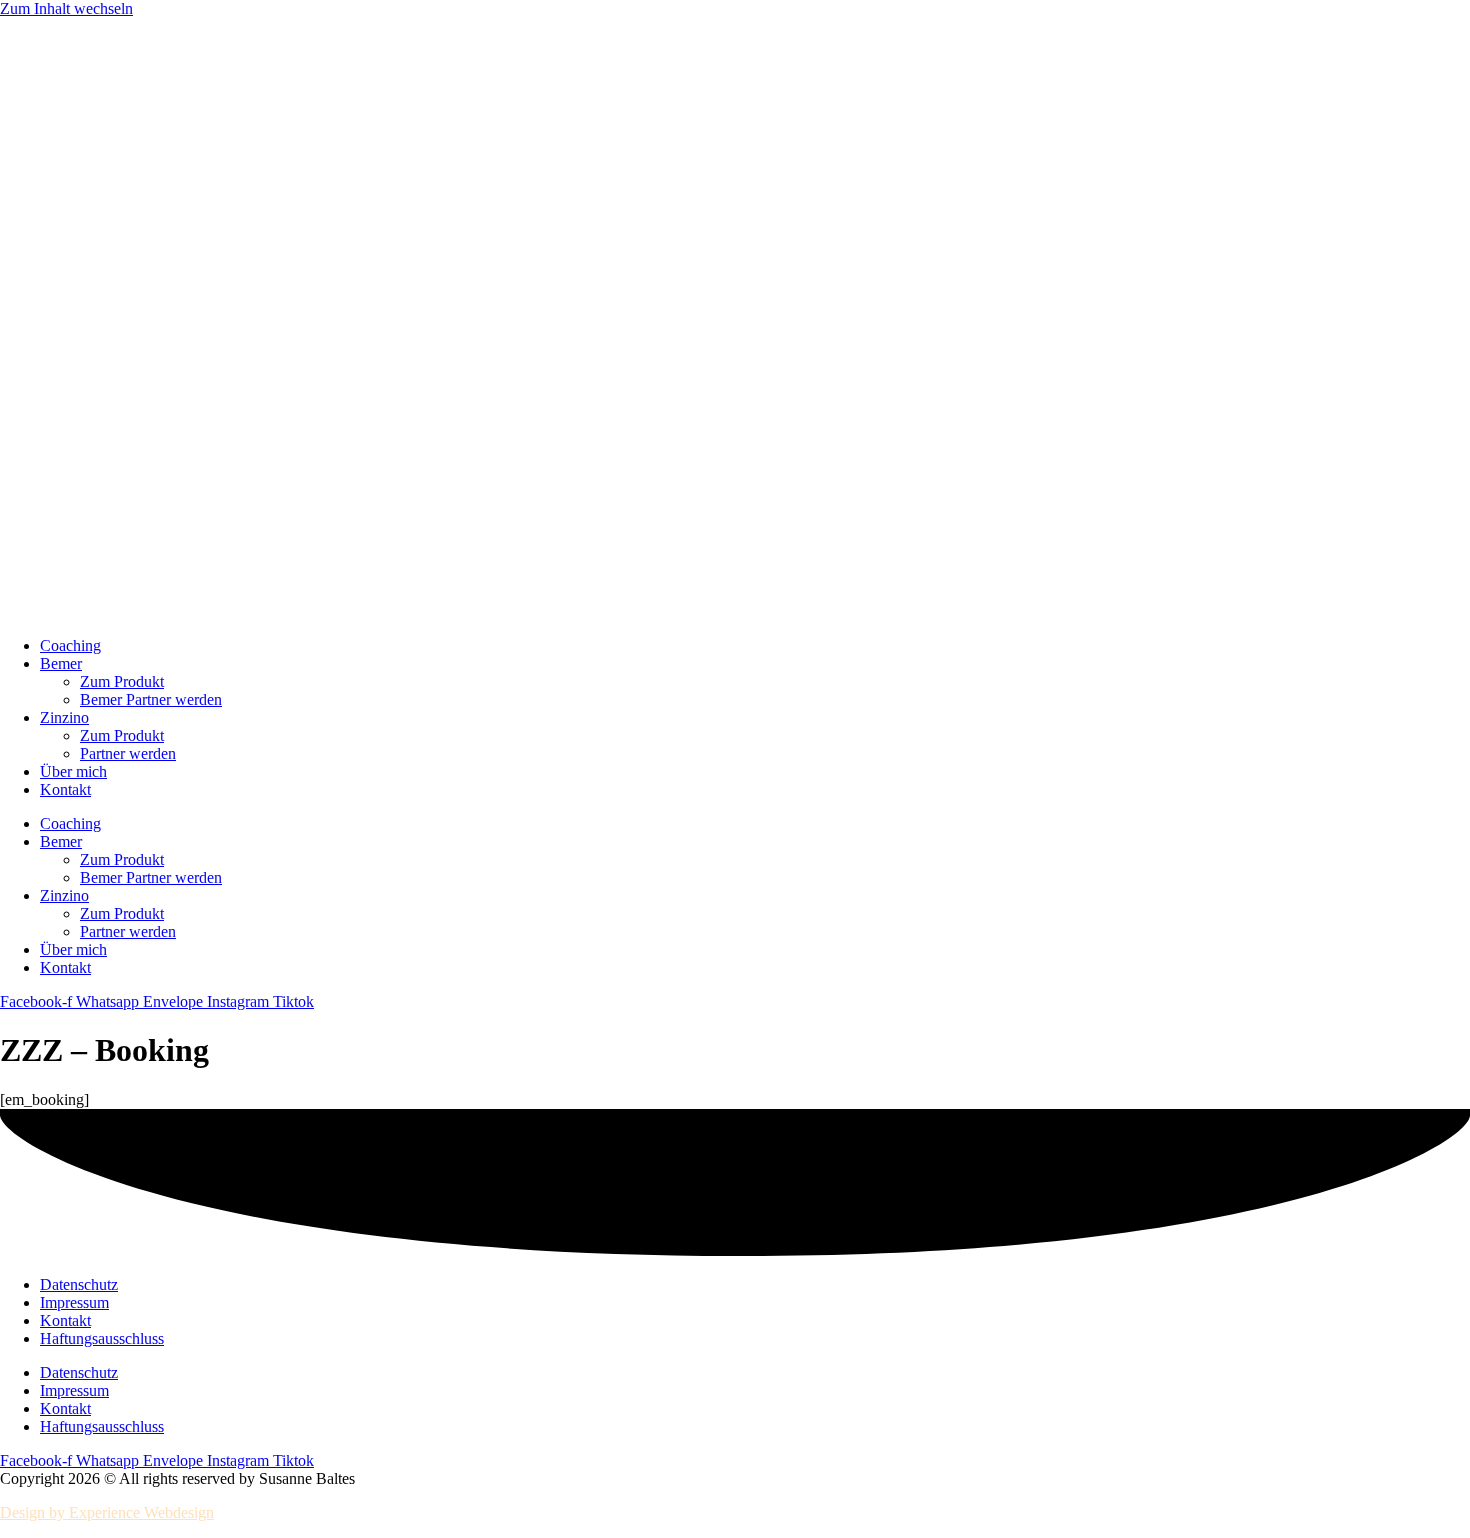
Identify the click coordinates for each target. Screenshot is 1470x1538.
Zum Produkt (122, 681)
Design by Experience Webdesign (107, 1512)
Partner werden (128, 753)
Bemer (61, 663)
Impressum (74, 1302)
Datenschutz (79, 1284)
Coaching (70, 645)
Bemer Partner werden (151, 699)
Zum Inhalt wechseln (66, 8)
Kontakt (65, 789)
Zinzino (64, 717)
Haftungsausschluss (102, 1338)
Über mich (73, 771)
